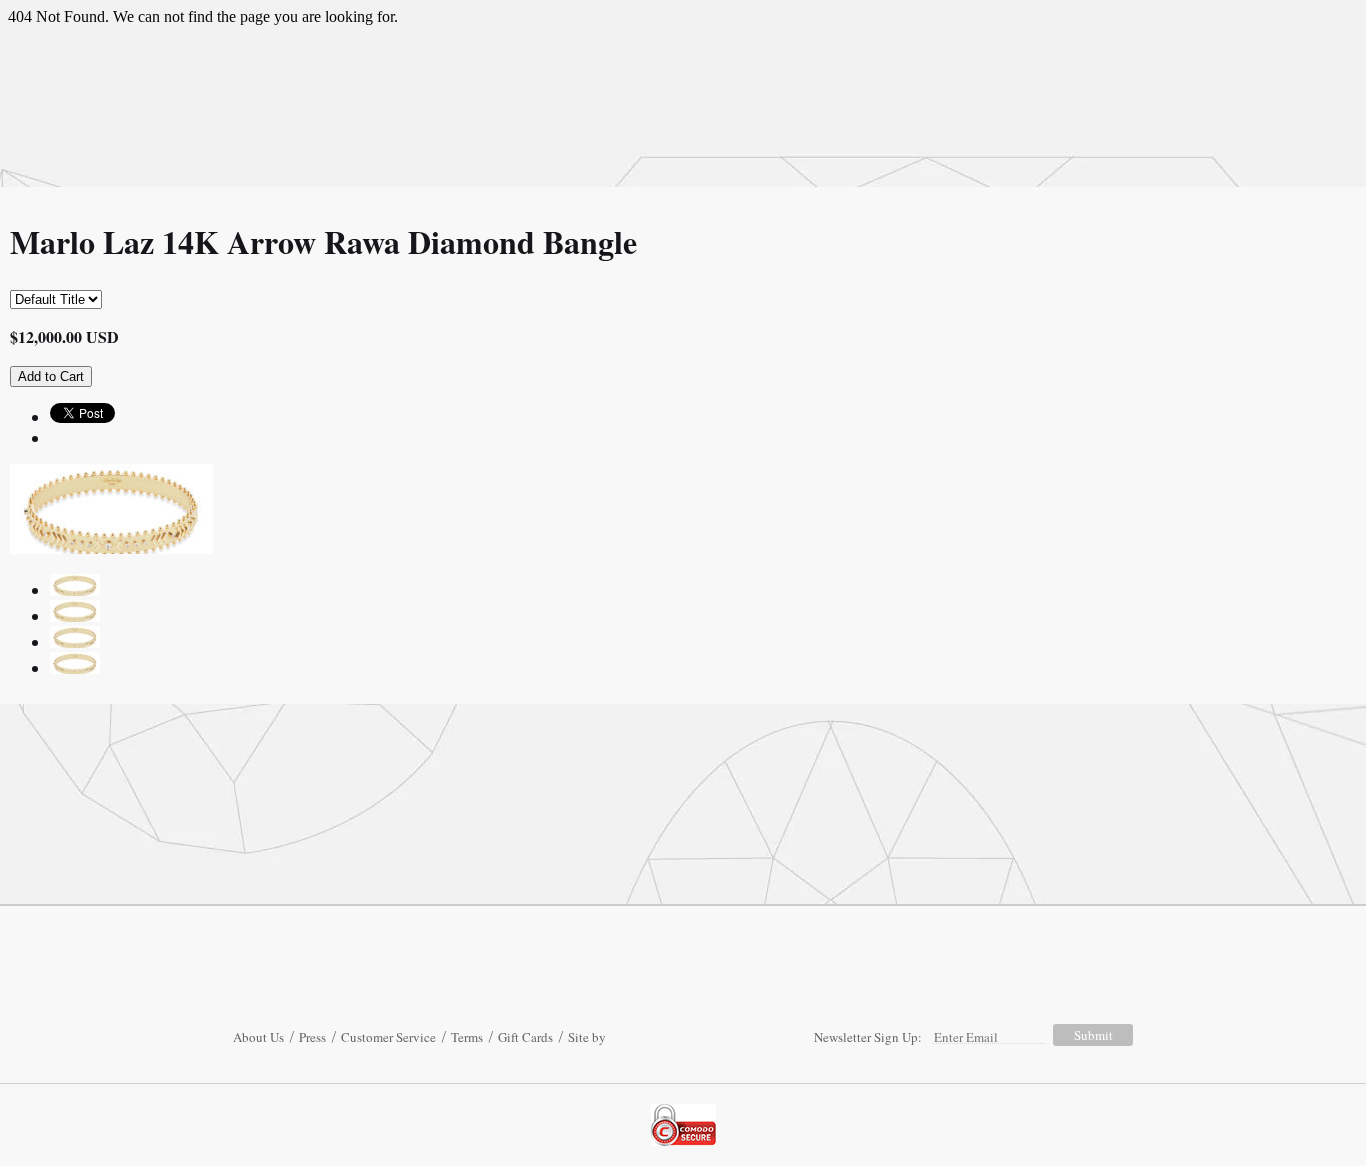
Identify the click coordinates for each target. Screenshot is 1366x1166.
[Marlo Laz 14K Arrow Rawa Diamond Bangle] (75, 589)
